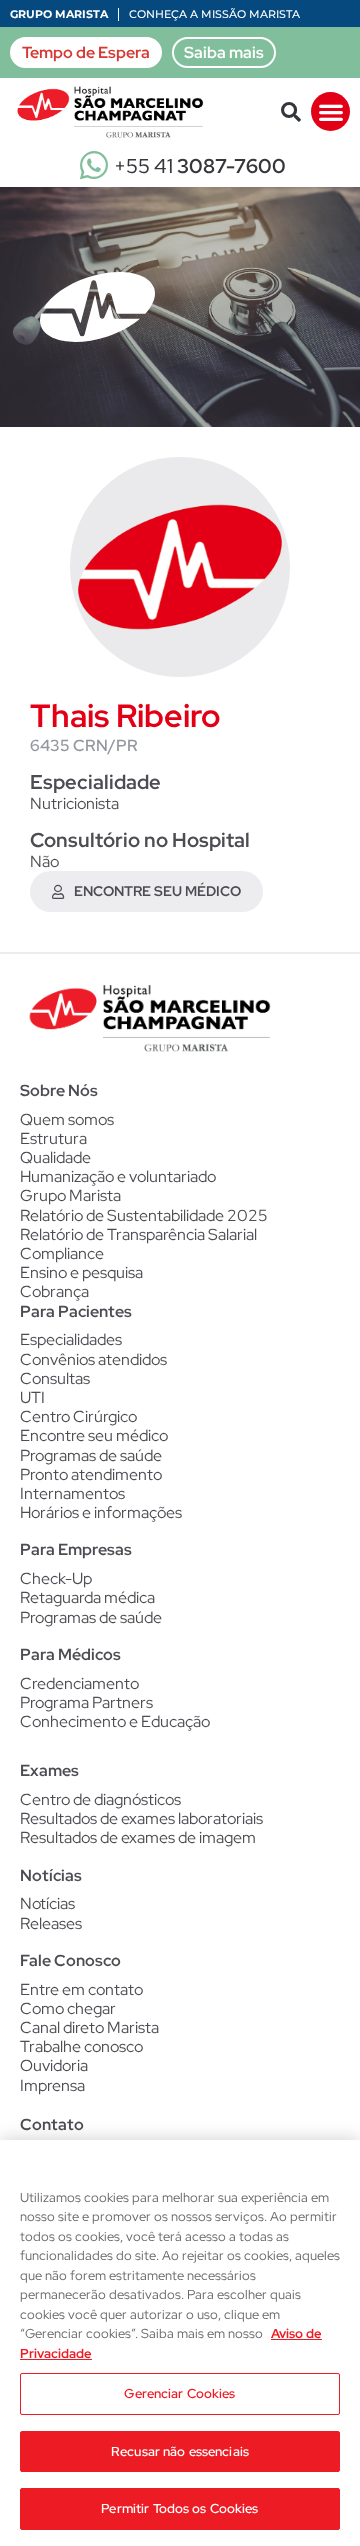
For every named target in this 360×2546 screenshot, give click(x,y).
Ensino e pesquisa (81, 1272)
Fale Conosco (70, 1960)
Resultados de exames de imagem (138, 1837)
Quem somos (67, 1119)
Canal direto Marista (89, 2027)
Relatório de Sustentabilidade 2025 (144, 1215)
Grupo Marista (59, 14)
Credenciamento (79, 1683)
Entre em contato (81, 1989)
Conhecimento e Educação (115, 1721)
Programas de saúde (91, 1455)
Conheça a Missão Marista (214, 14)
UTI (32, 1397)
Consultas (55, 1378)
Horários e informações (101, 1512)
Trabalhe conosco (81, 2046)
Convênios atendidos (93, 1359)
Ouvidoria (54, 2065)
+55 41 (200, 166)
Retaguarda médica (87, 1597)
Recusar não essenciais (180, 2451)
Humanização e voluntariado (118, 1176)
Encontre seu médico (94, 1435)
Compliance (62, 1253)
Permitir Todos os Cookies (179, 2508)
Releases (51, 1923)
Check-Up (56, 1578)
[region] (180, 2343)
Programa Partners (86, 1702)
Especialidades (71, 1339)
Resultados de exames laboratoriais (141, 1818)
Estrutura (53, 1138)
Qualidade (55, 1157)
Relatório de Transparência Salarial (138, 1234)
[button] (291, 112)
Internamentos (72, 1493)
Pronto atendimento (91, 1474)
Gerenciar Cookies (179, 2393)
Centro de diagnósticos (100, 1799)
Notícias (47, 1903)
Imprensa (52, 2085)
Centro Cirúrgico (78, 1416)
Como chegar (68, 2008)
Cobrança (54, 1291)
